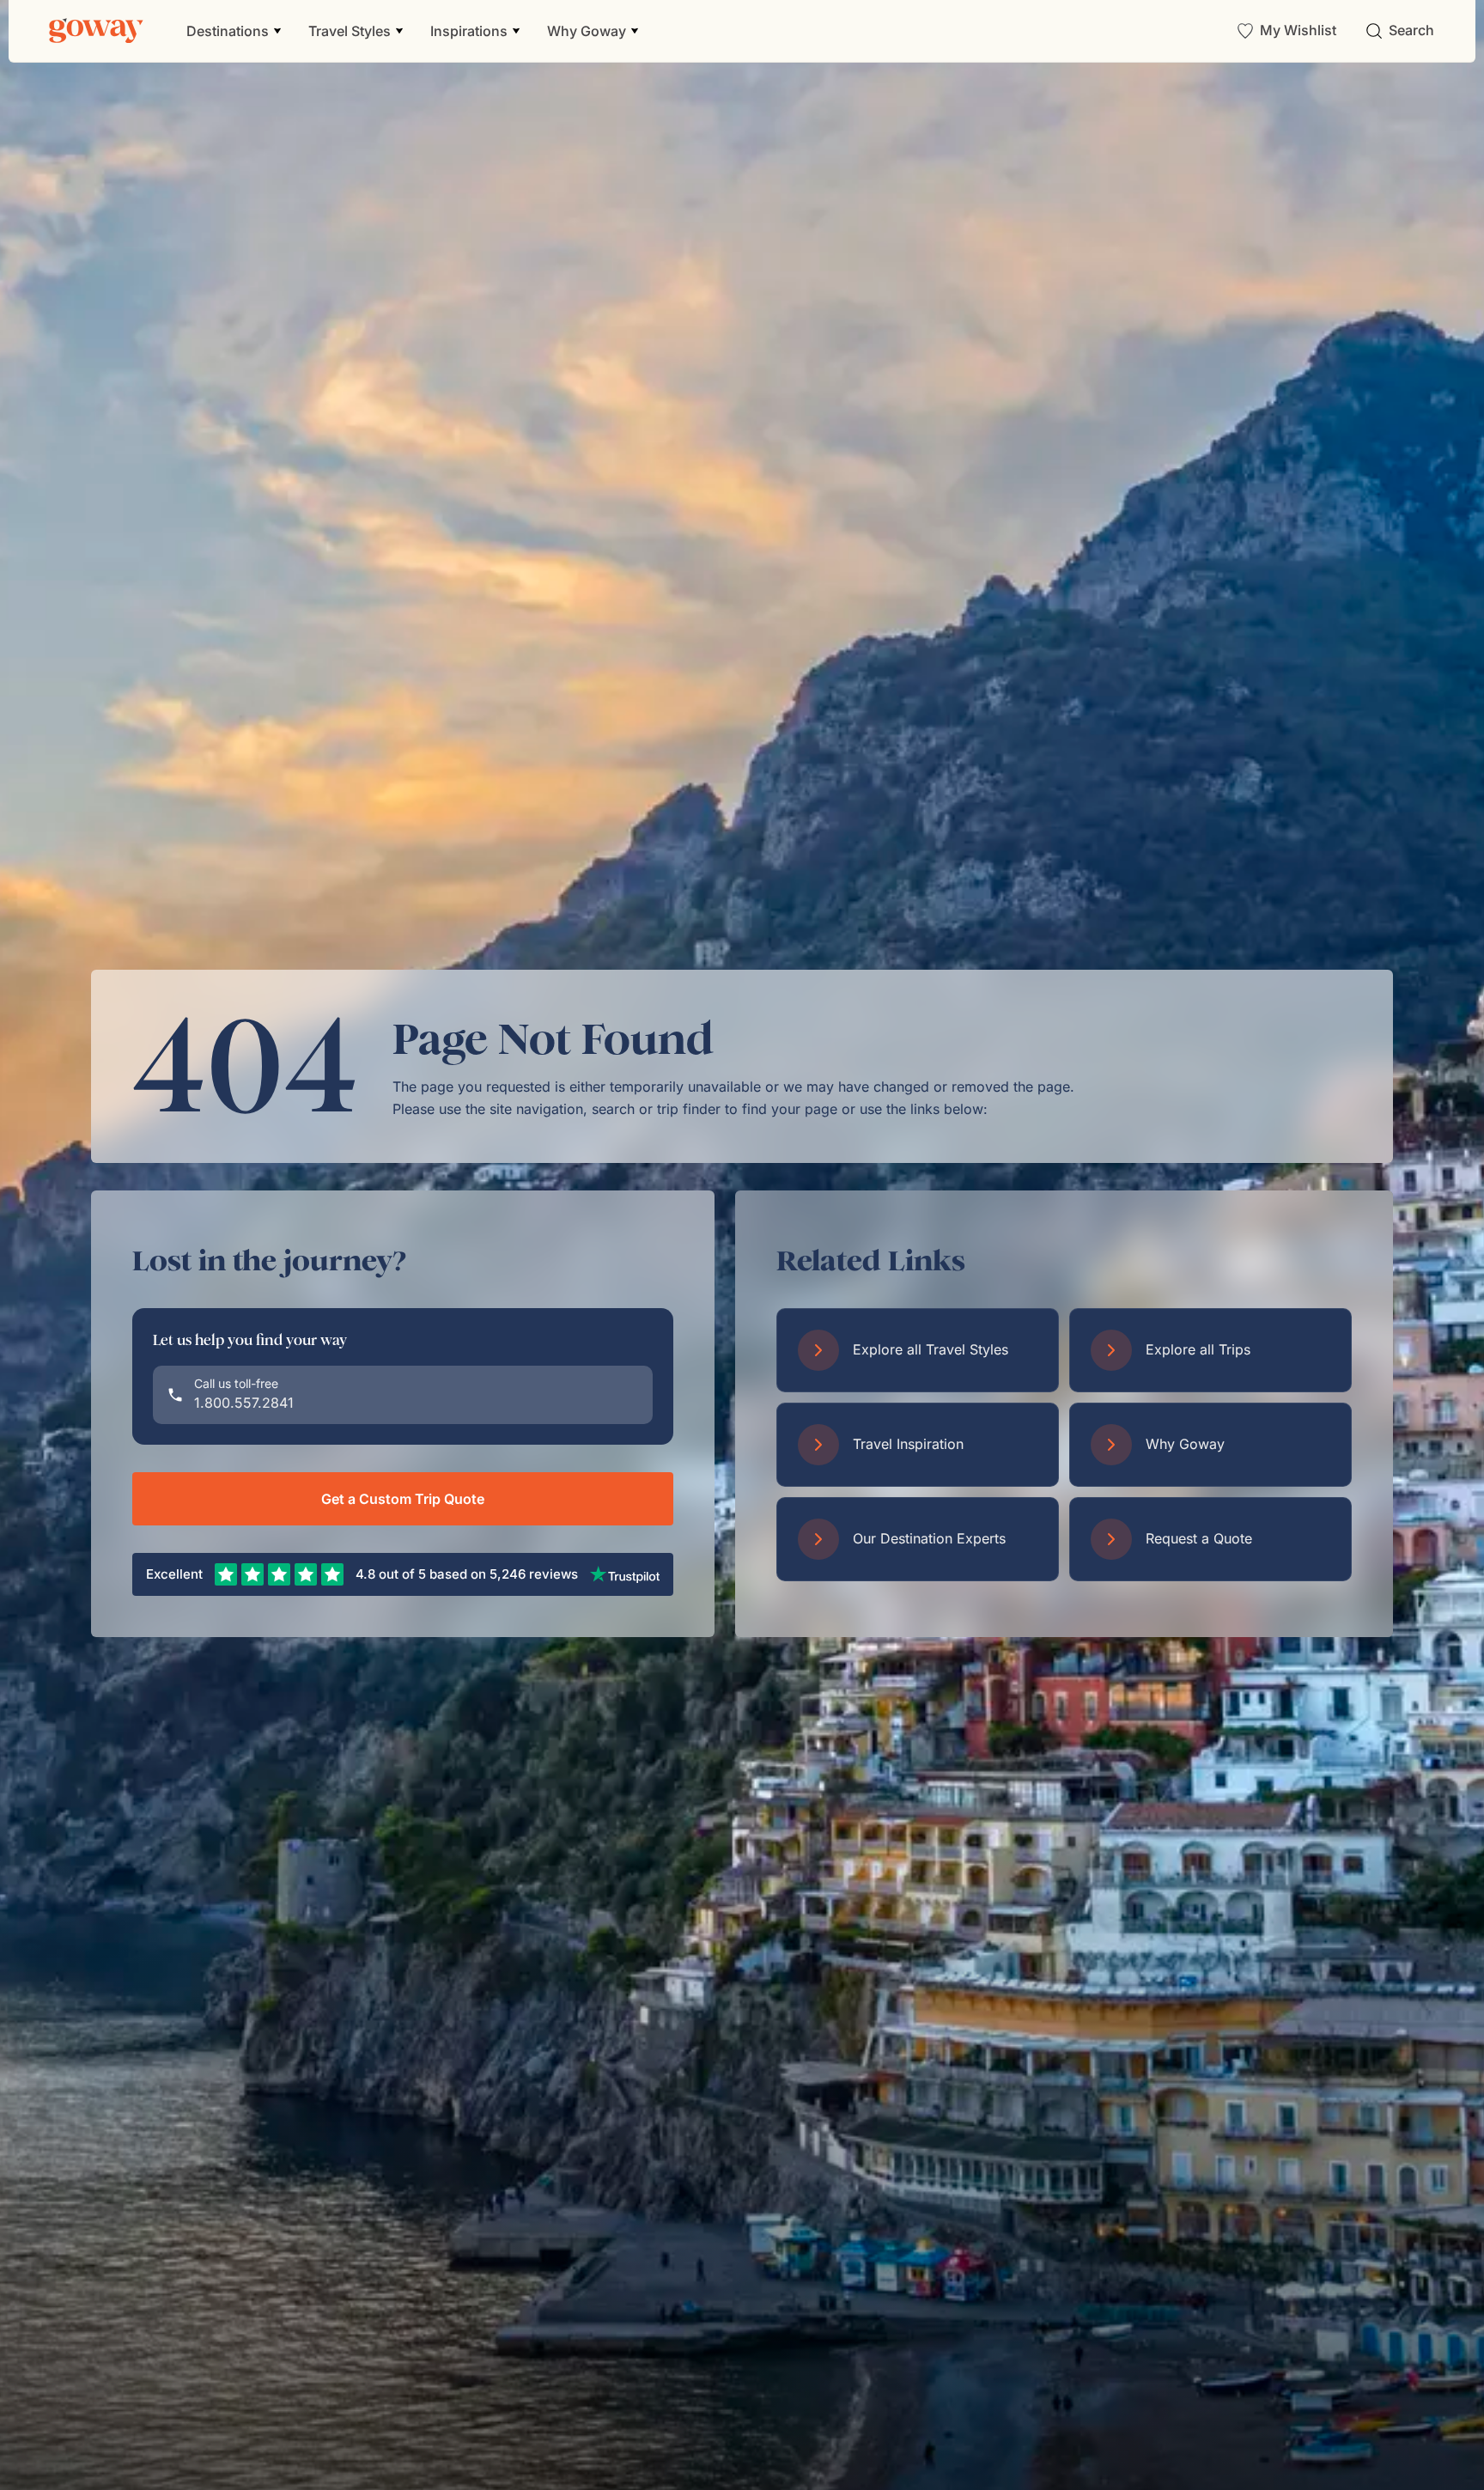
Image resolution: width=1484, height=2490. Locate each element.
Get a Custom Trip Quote (403, 1499)
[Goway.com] (96, 31)
